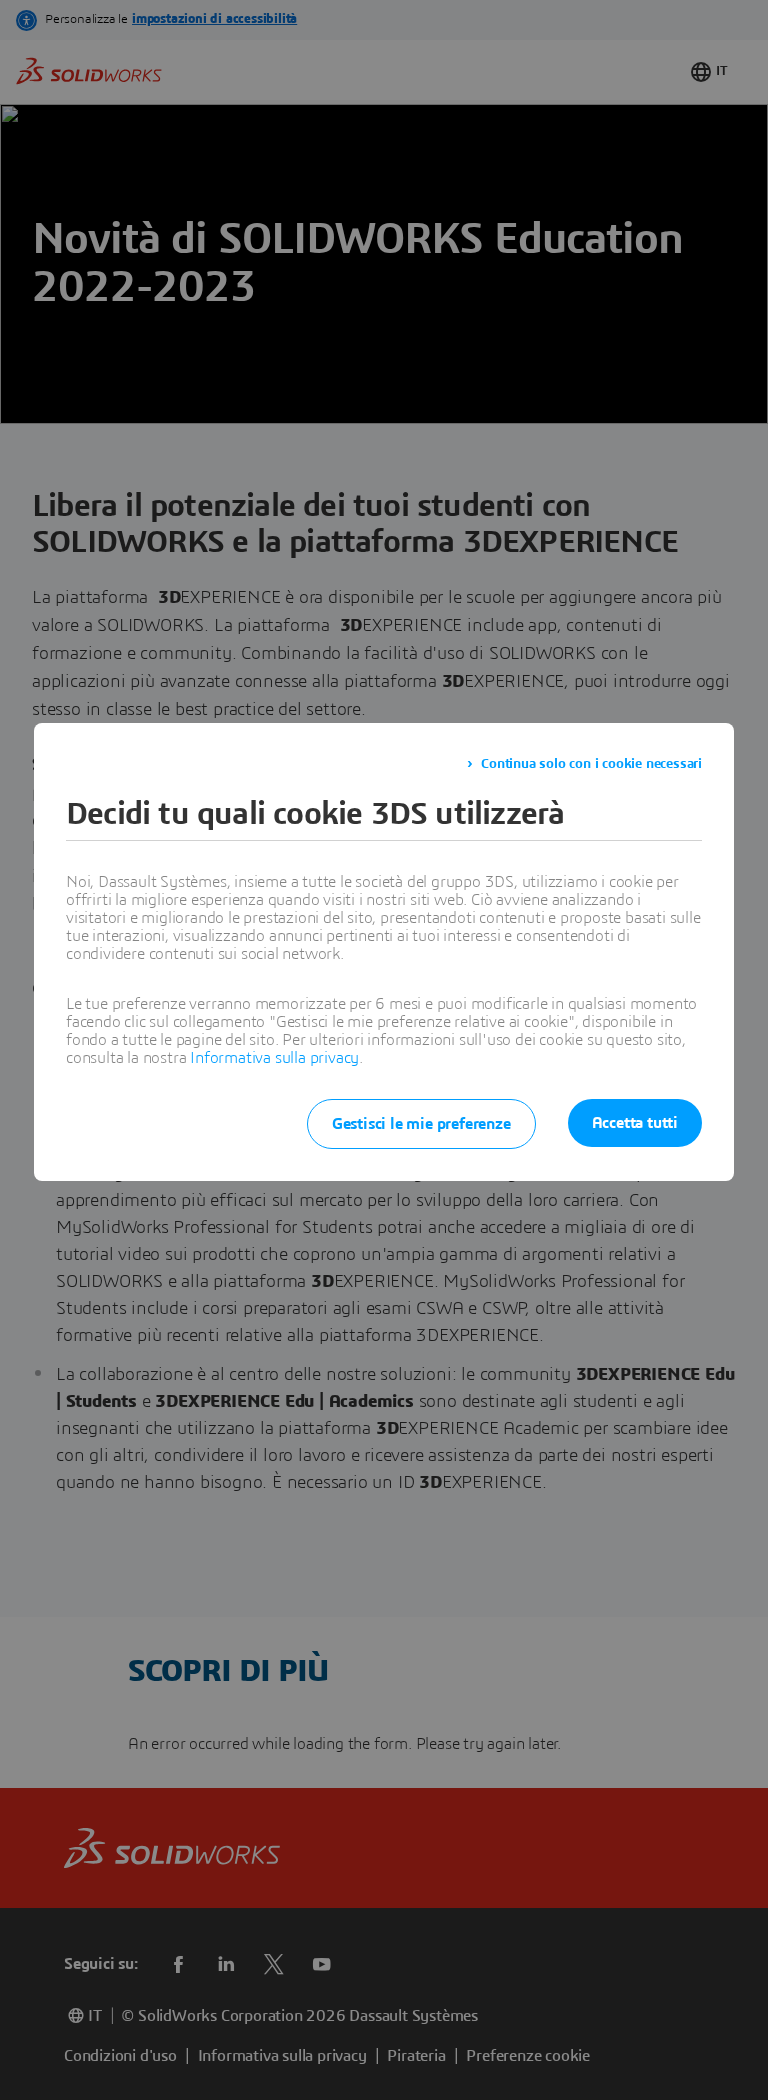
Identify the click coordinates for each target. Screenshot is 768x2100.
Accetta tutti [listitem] (635, 1123)
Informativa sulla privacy (274, 1058)
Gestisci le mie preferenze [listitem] (421, 1124)
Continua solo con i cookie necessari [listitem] (591, 764)
